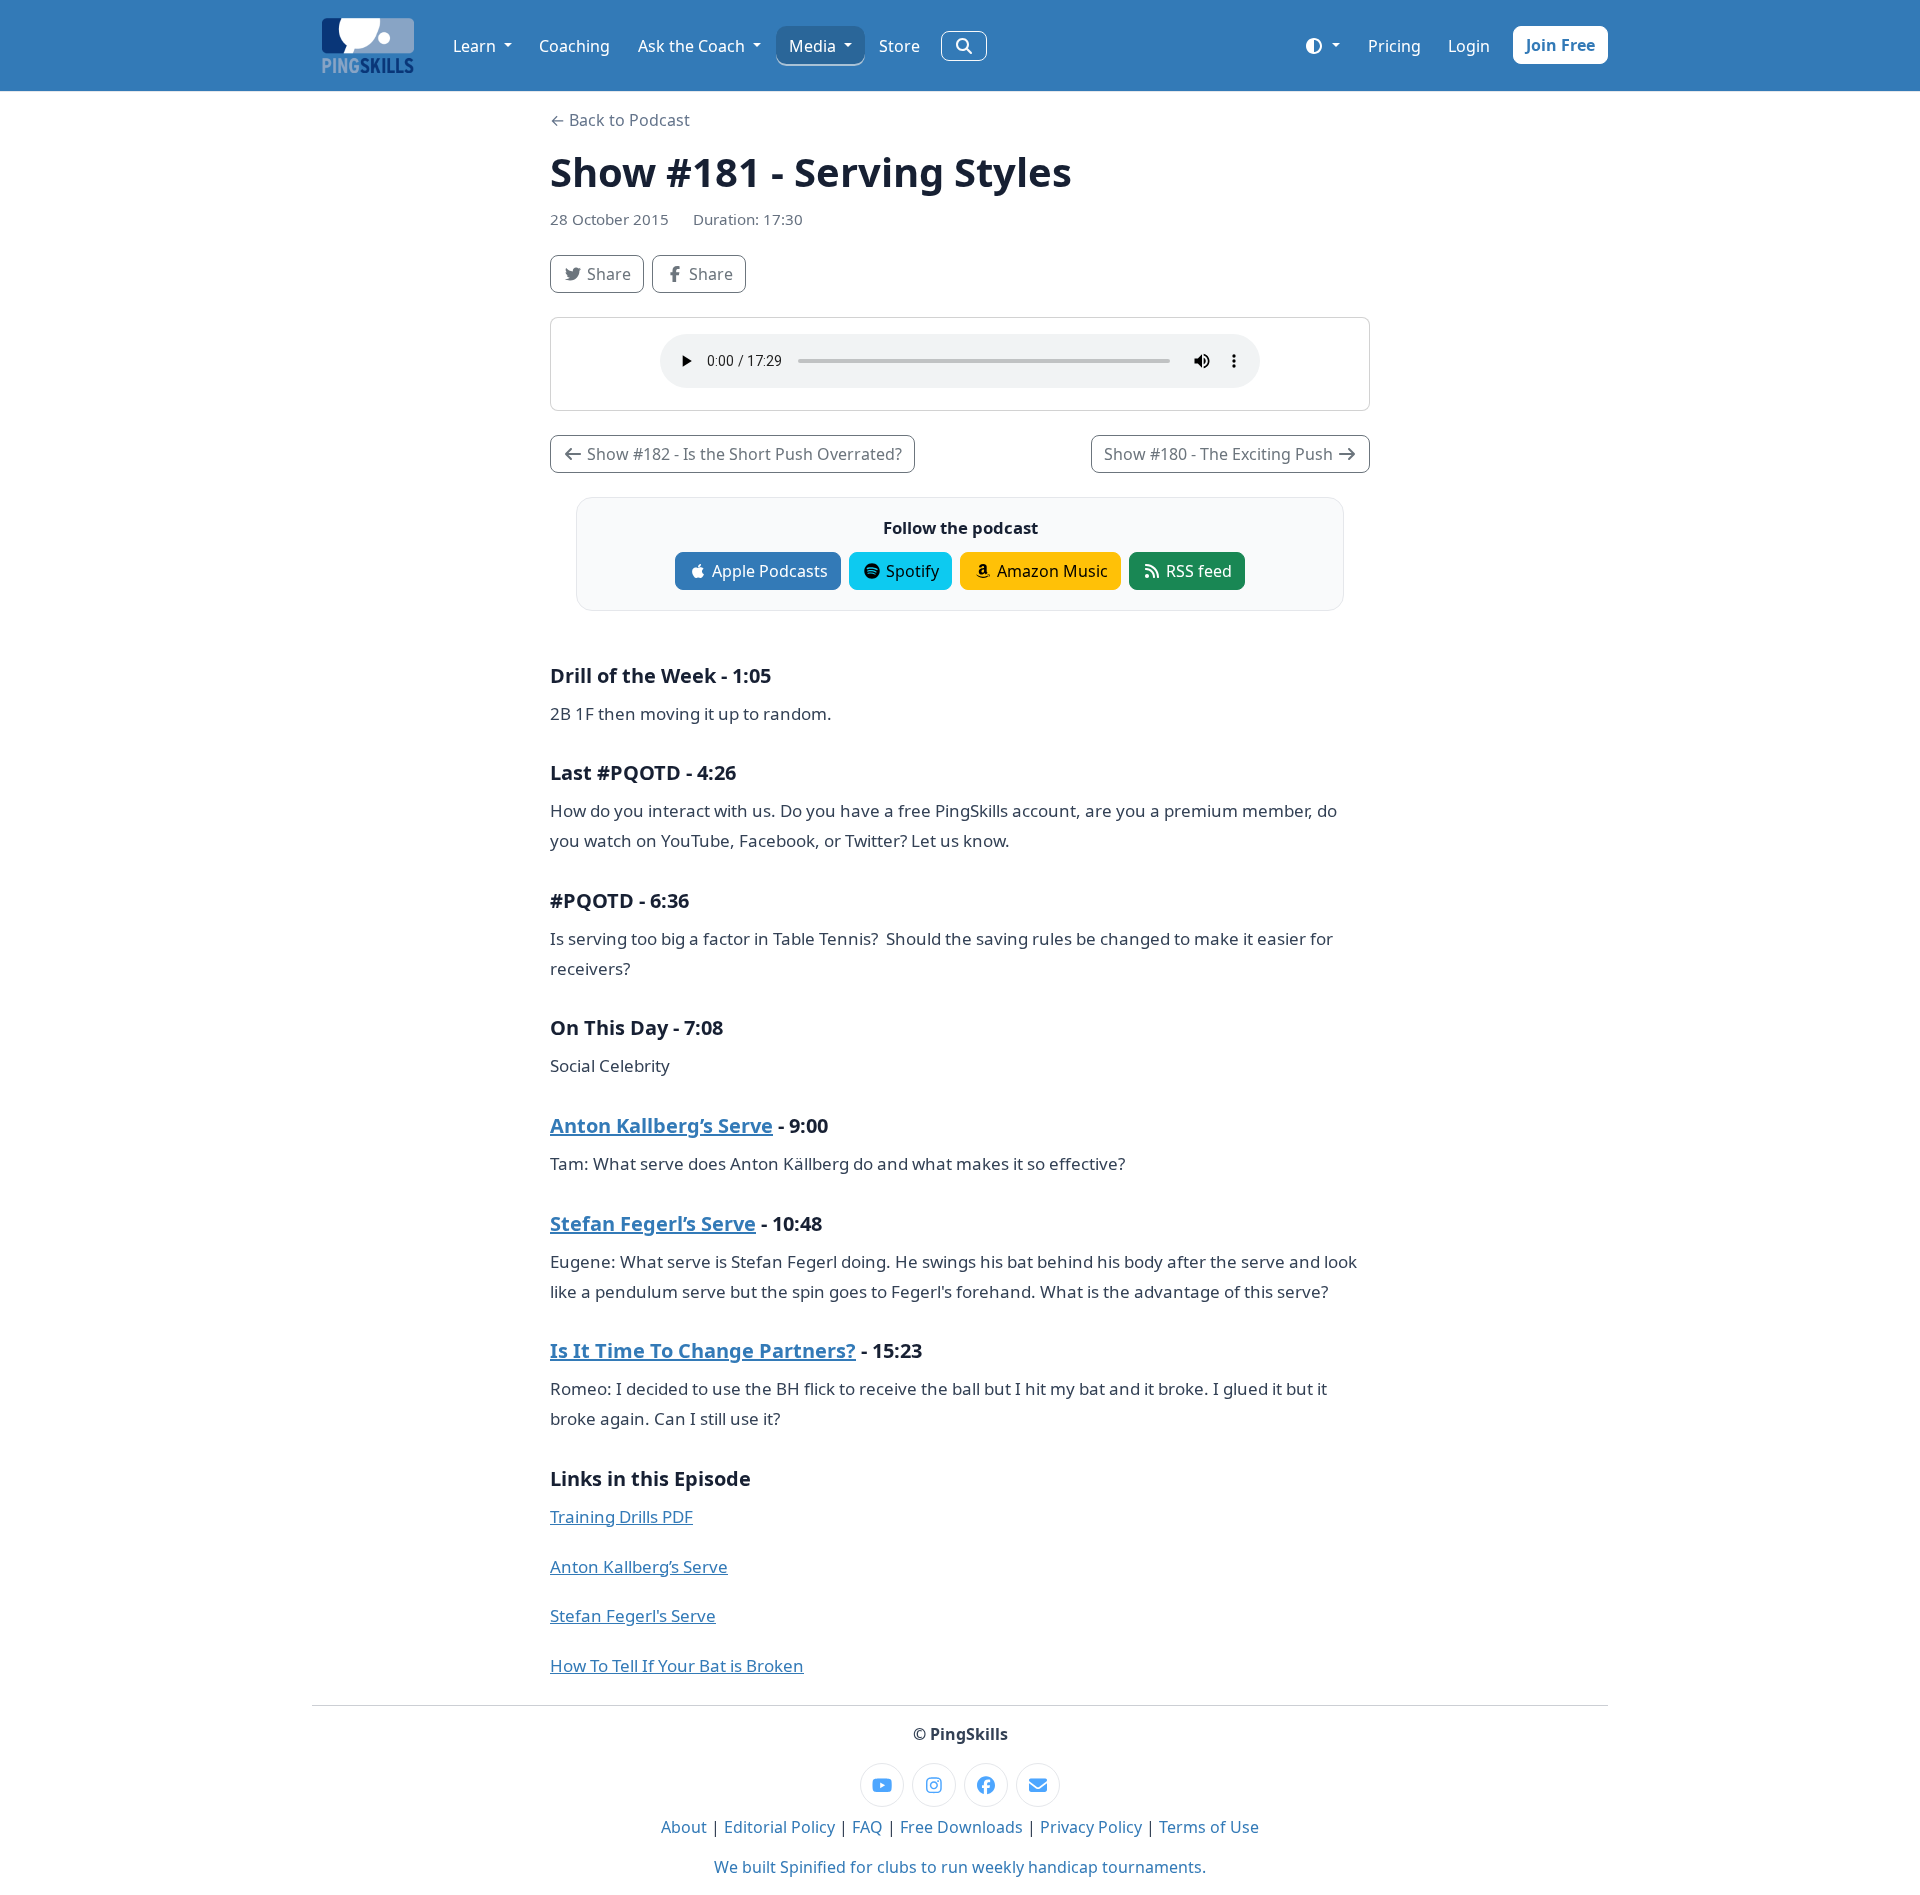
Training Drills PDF (621, 1516)
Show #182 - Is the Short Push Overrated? (742, 454)
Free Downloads (961, 1827)
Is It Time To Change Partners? (703, 1350)
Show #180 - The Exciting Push (1220, 454)
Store (899, 46)
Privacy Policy (1091, 1827)
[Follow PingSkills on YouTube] (882, 1785)
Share (613, 273)
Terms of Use (1209, 1827)
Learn (476, 46)
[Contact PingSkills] (1038, 1785)
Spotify (910, 571)
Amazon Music (1050, 571)
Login (1469, 46)
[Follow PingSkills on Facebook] (986, 1785)
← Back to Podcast (620, 120)
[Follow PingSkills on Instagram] (934, 1785)
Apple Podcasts (768, 571)
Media (814, 46)
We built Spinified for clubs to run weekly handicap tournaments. (960, 1867)
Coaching (574, 46)
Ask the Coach (693, 46)
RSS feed (1197, 571)
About (684, 1827)
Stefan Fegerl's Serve (633, 1615)
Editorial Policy (779, 1827)
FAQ (867, 1827)
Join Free (1560, 45)
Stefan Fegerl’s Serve (653, 1223)
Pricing (1394, 46)
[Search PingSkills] (964, 46)
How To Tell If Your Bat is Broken (677, 1665)
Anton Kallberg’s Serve (661, 1125)
